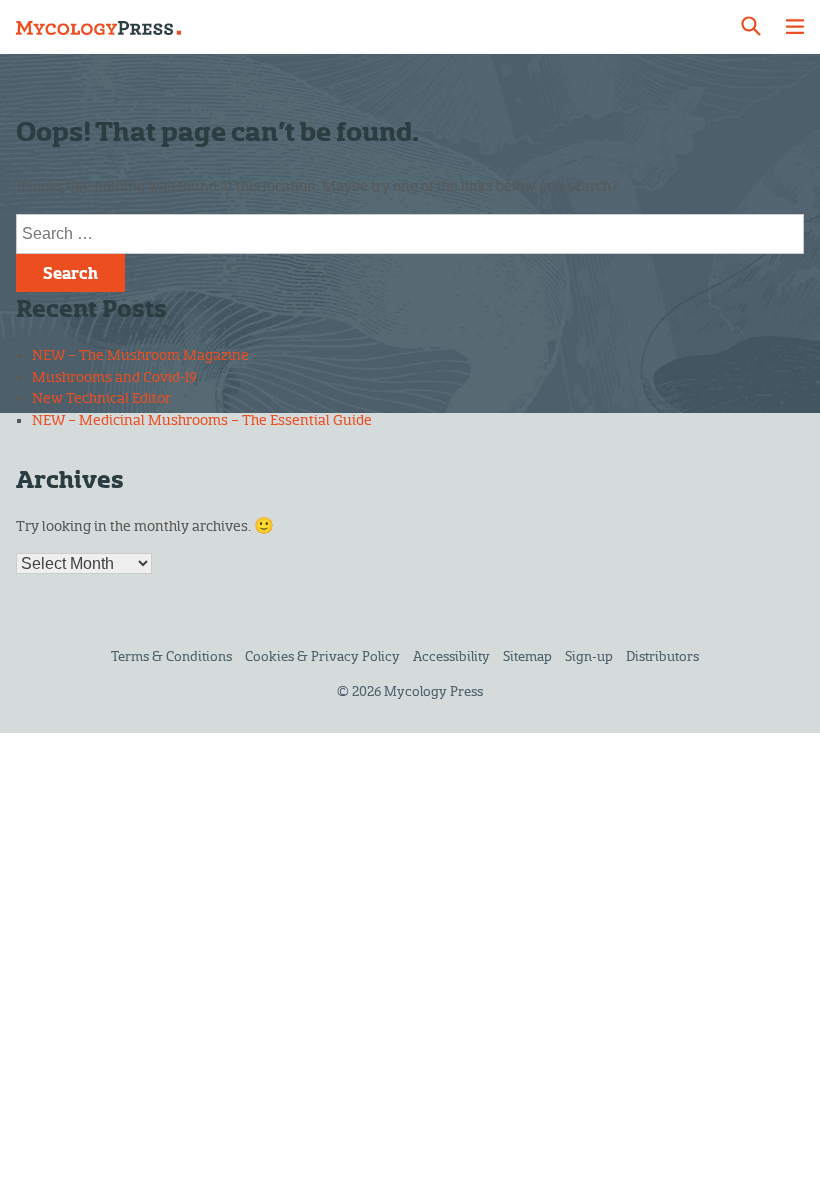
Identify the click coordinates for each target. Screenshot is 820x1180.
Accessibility (451, 656)
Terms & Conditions (171, 656)
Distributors (662, 656)
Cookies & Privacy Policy (322, 656)
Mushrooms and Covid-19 (114, 377)
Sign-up (589, 656)
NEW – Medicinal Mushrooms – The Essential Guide (202, 420)
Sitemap (527, 656)
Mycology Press (433, 691)
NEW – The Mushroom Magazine (140, 355)
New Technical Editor (101, 398)
